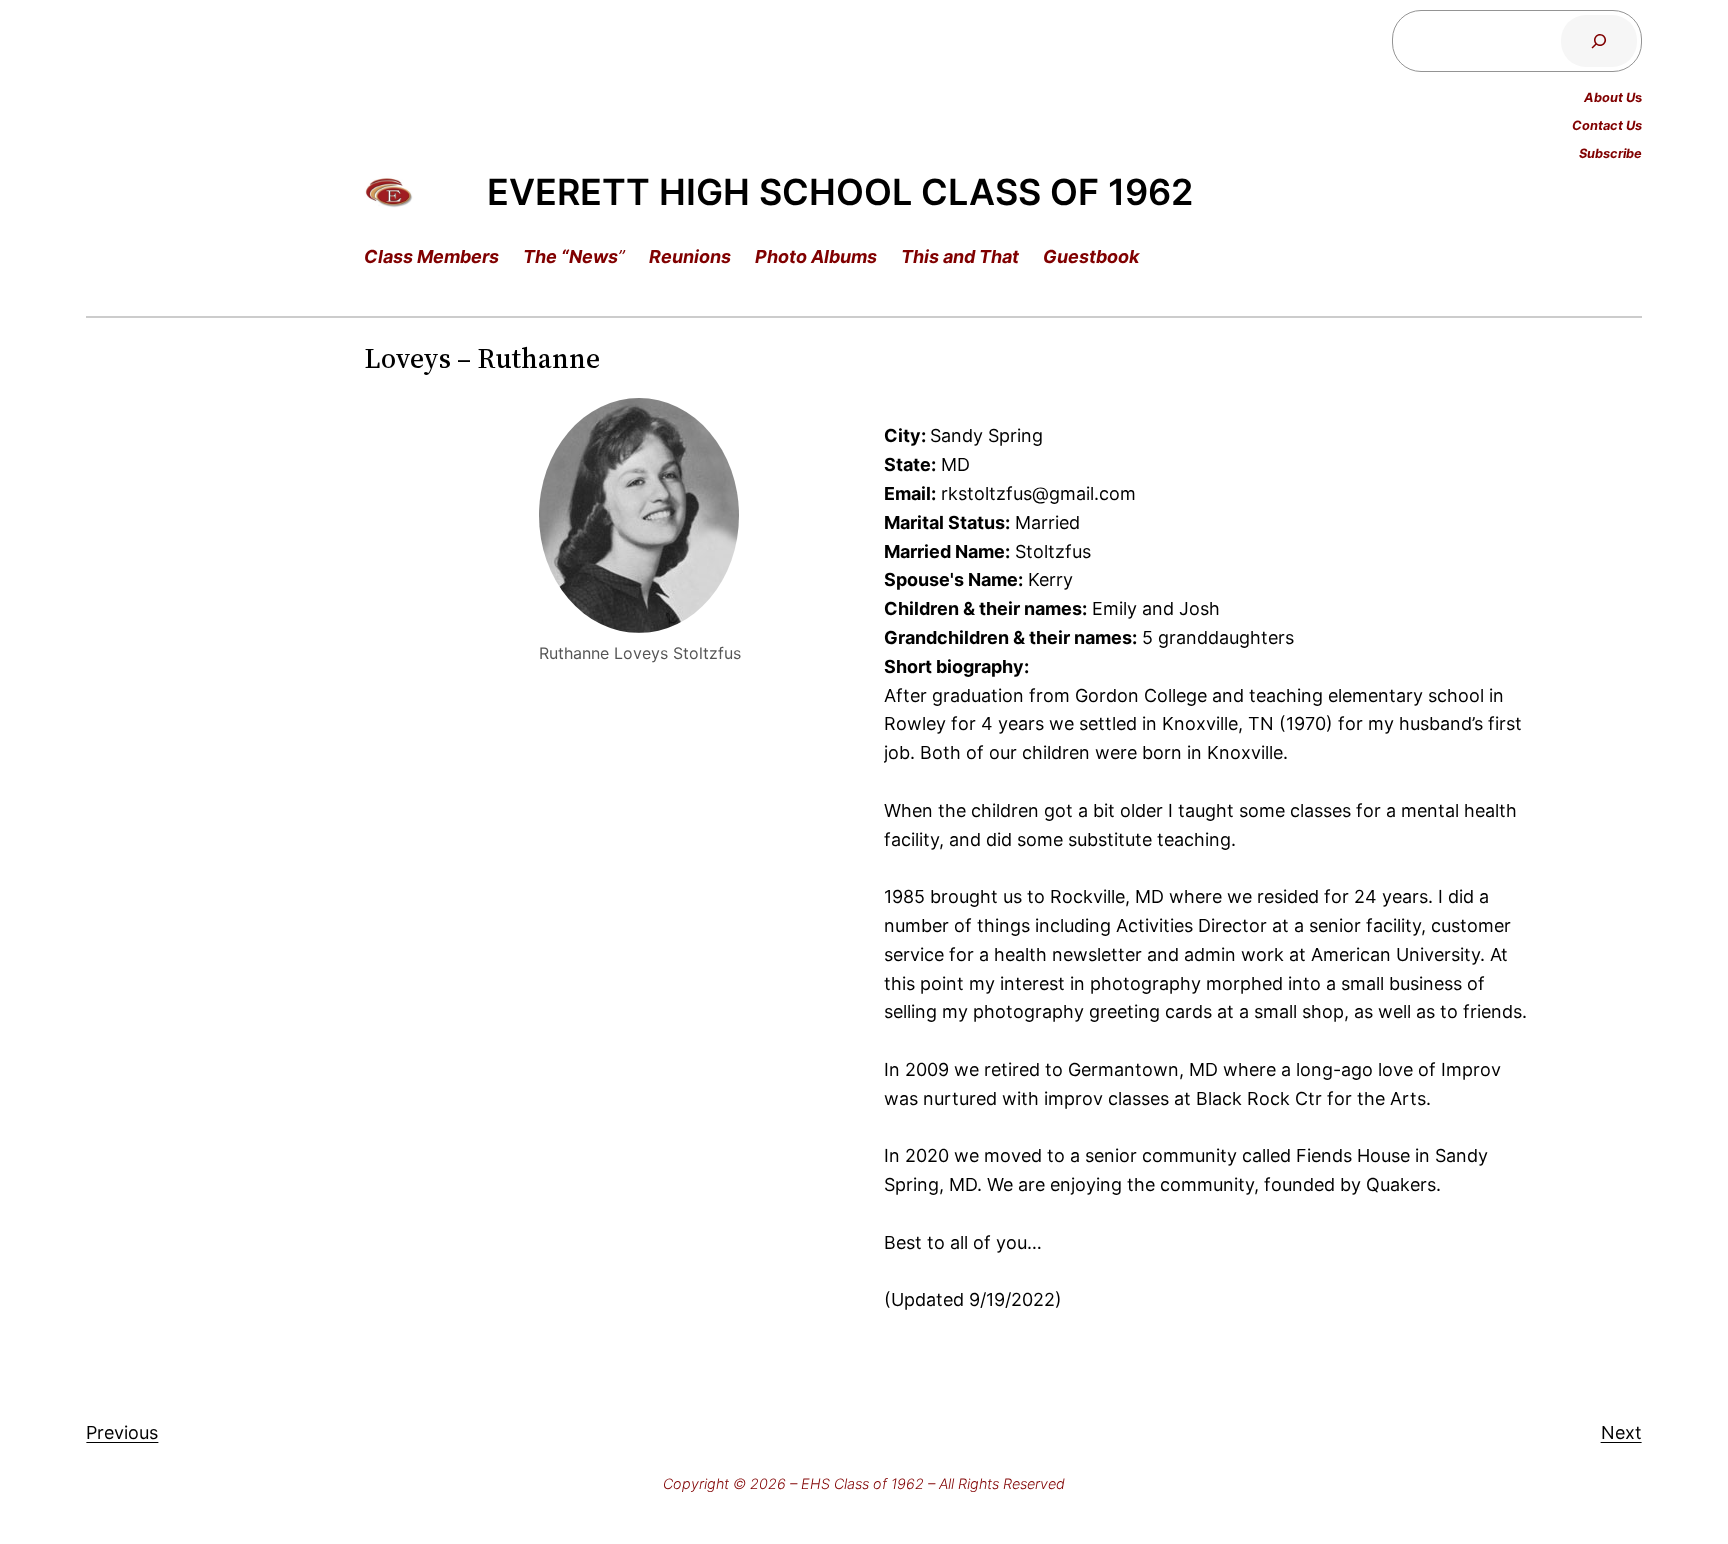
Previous (122, 1432)
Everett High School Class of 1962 (840, 192)
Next (1621, 1432)
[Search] (1599, 41)
